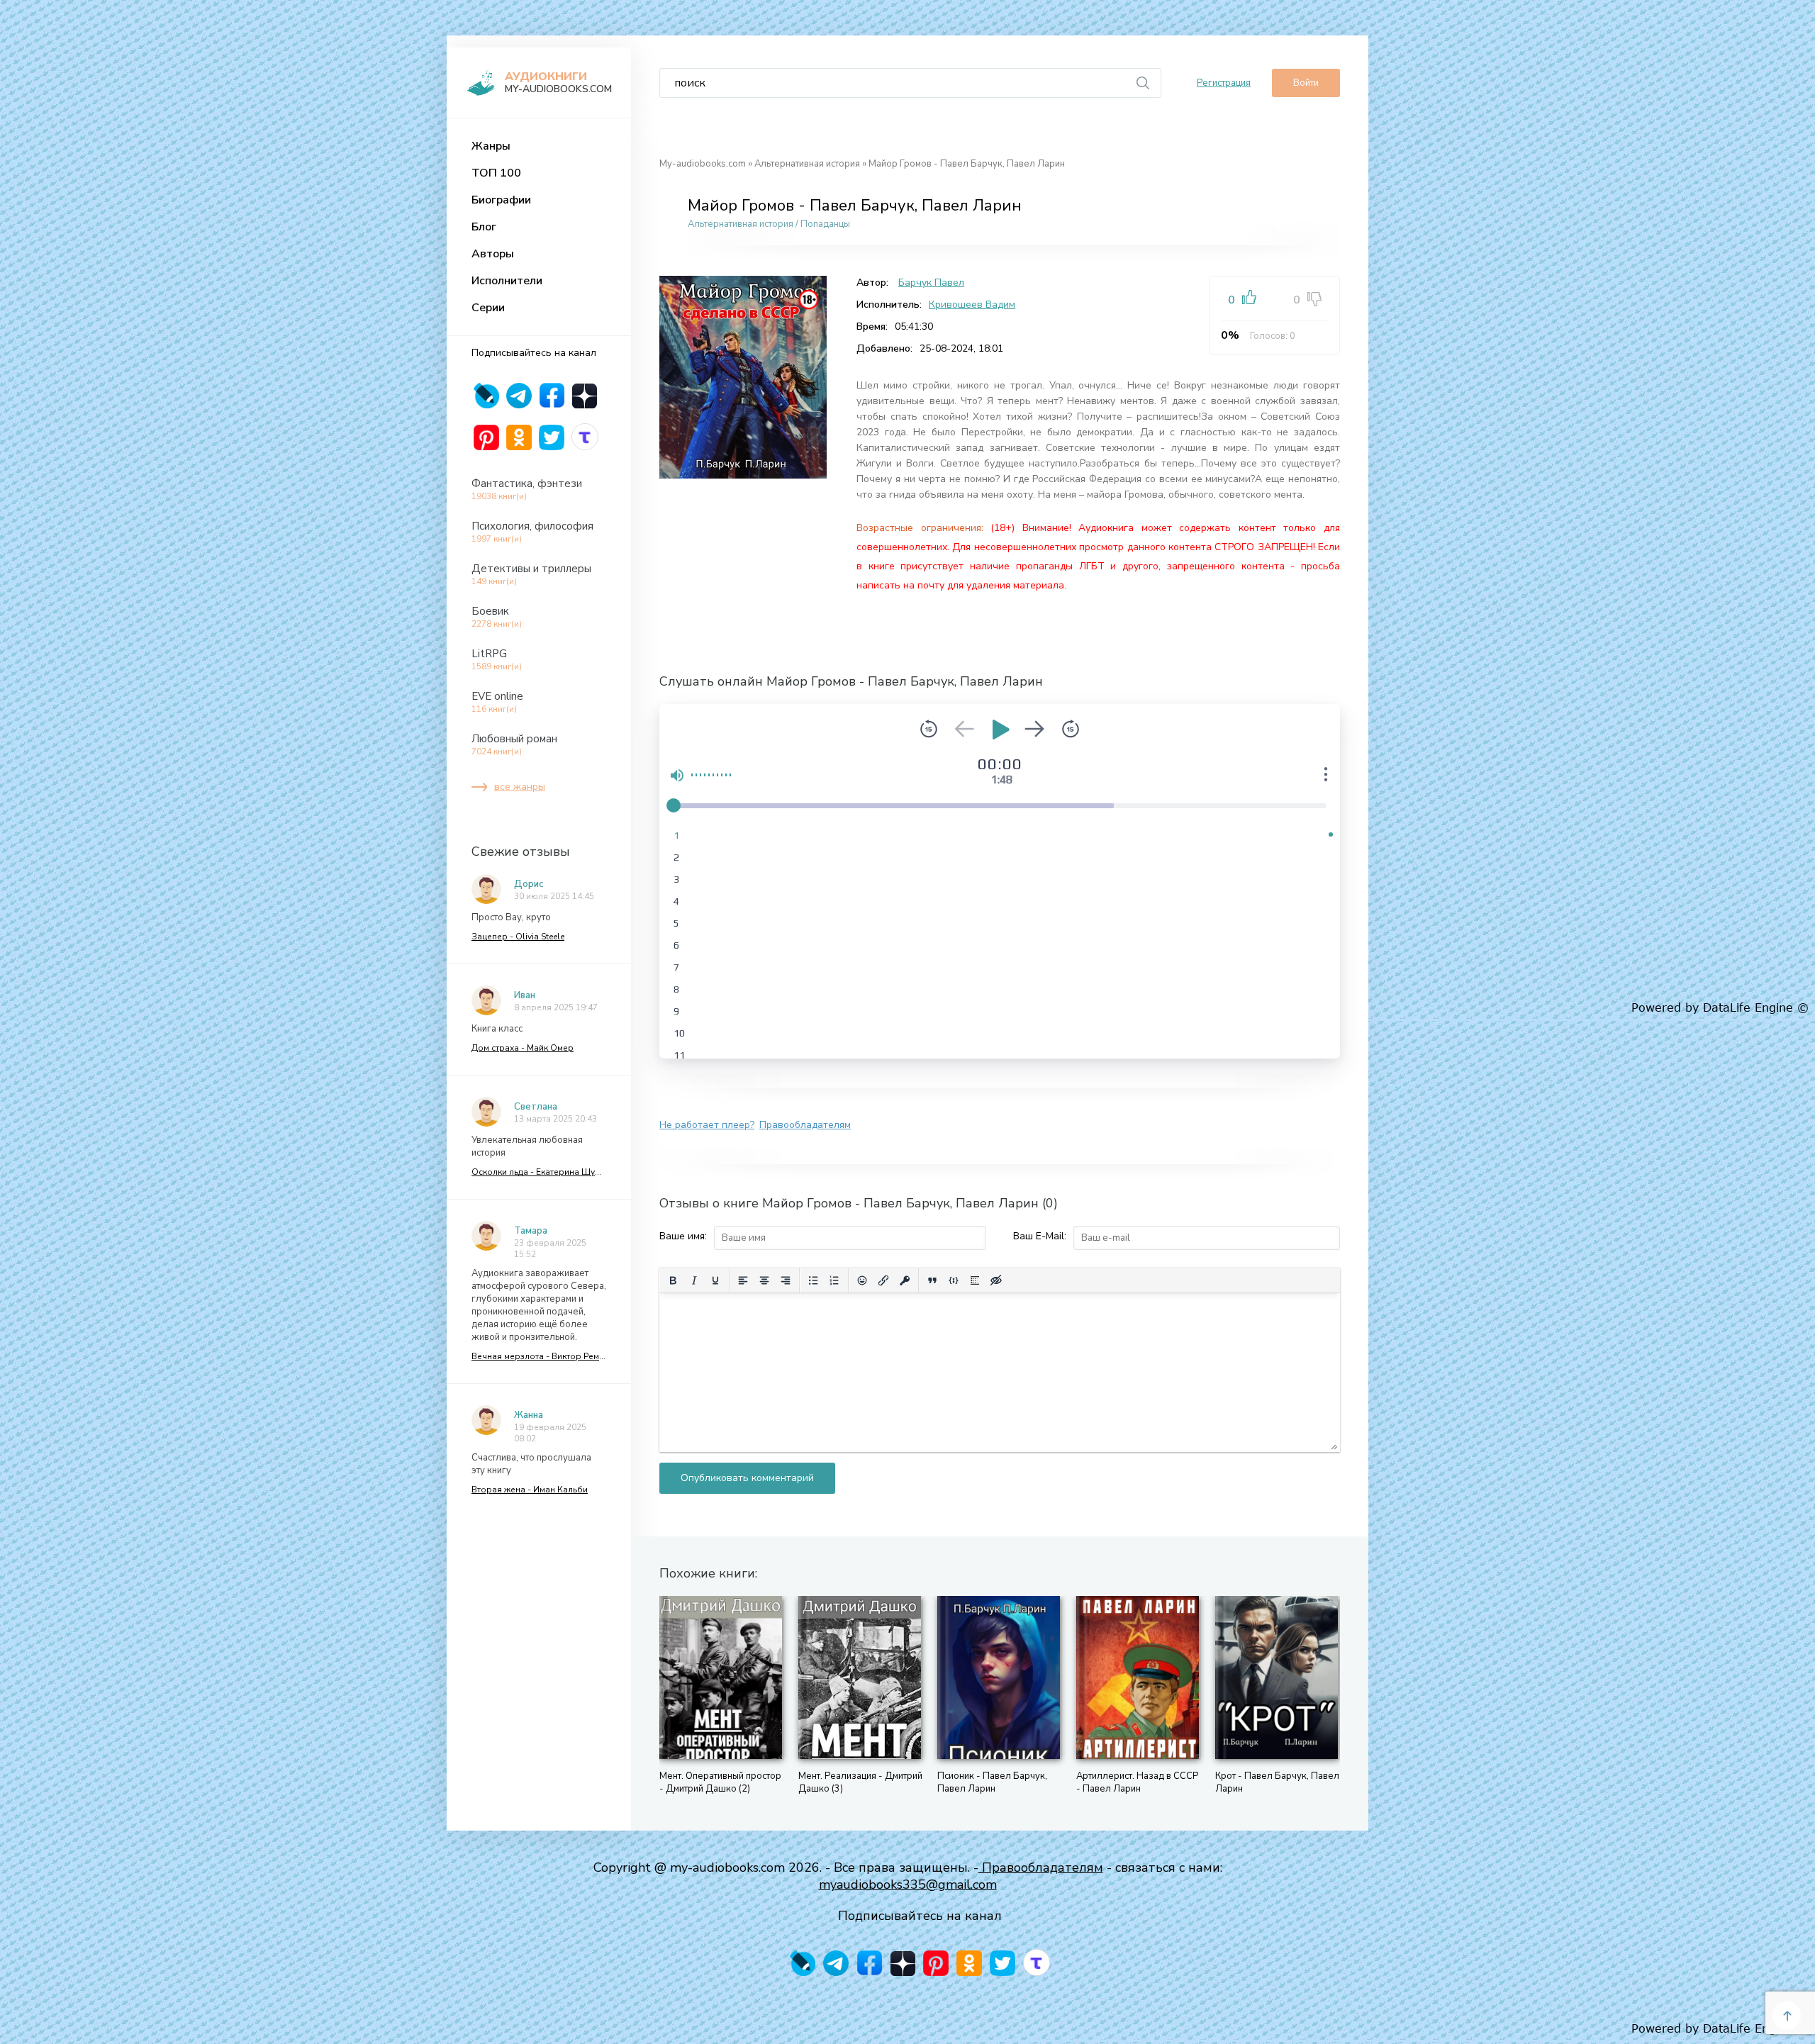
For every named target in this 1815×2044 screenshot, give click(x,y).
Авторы (493, 254)
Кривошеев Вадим (972, 305)
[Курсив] (694, 1280)
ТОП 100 (496, 173)
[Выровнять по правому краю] (786, 1280)
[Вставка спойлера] (975, 1280)
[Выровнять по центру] (764, 1280)
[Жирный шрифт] (673, 1280)
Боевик (497, 617)
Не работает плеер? (707, 1125)
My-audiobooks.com (703, 164)
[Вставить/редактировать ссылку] (883, 1280)
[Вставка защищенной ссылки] (905, 1280)
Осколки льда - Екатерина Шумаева (539, 1172)
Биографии (501, 200)
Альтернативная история (807, 164)
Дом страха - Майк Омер (523, 1048)
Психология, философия (532, 532)
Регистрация (1224, 83)
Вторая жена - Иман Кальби (530, 1490)
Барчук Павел (931, 283)
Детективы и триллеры (531, 574)
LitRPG (497, 659)
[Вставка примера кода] (954, 1280)
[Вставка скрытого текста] (996, 1280)
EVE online (497, 702)
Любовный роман (514, 744)
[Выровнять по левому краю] (743, 1280)
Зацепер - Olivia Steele (518, 937)
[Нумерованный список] (834, 1280)
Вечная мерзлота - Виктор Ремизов (539, 1356)
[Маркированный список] (813, 1280)
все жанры (520, 787)
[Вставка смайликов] (862, 1280)
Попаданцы (825, 224)
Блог (484, 227)
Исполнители (507, 281)
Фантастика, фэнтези (527, 489)
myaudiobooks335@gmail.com (908, 1884)
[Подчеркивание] (715, 1280)
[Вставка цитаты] (932, 1280)
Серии (488, 308)
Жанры (491, 146)
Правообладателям (805, 1125)
